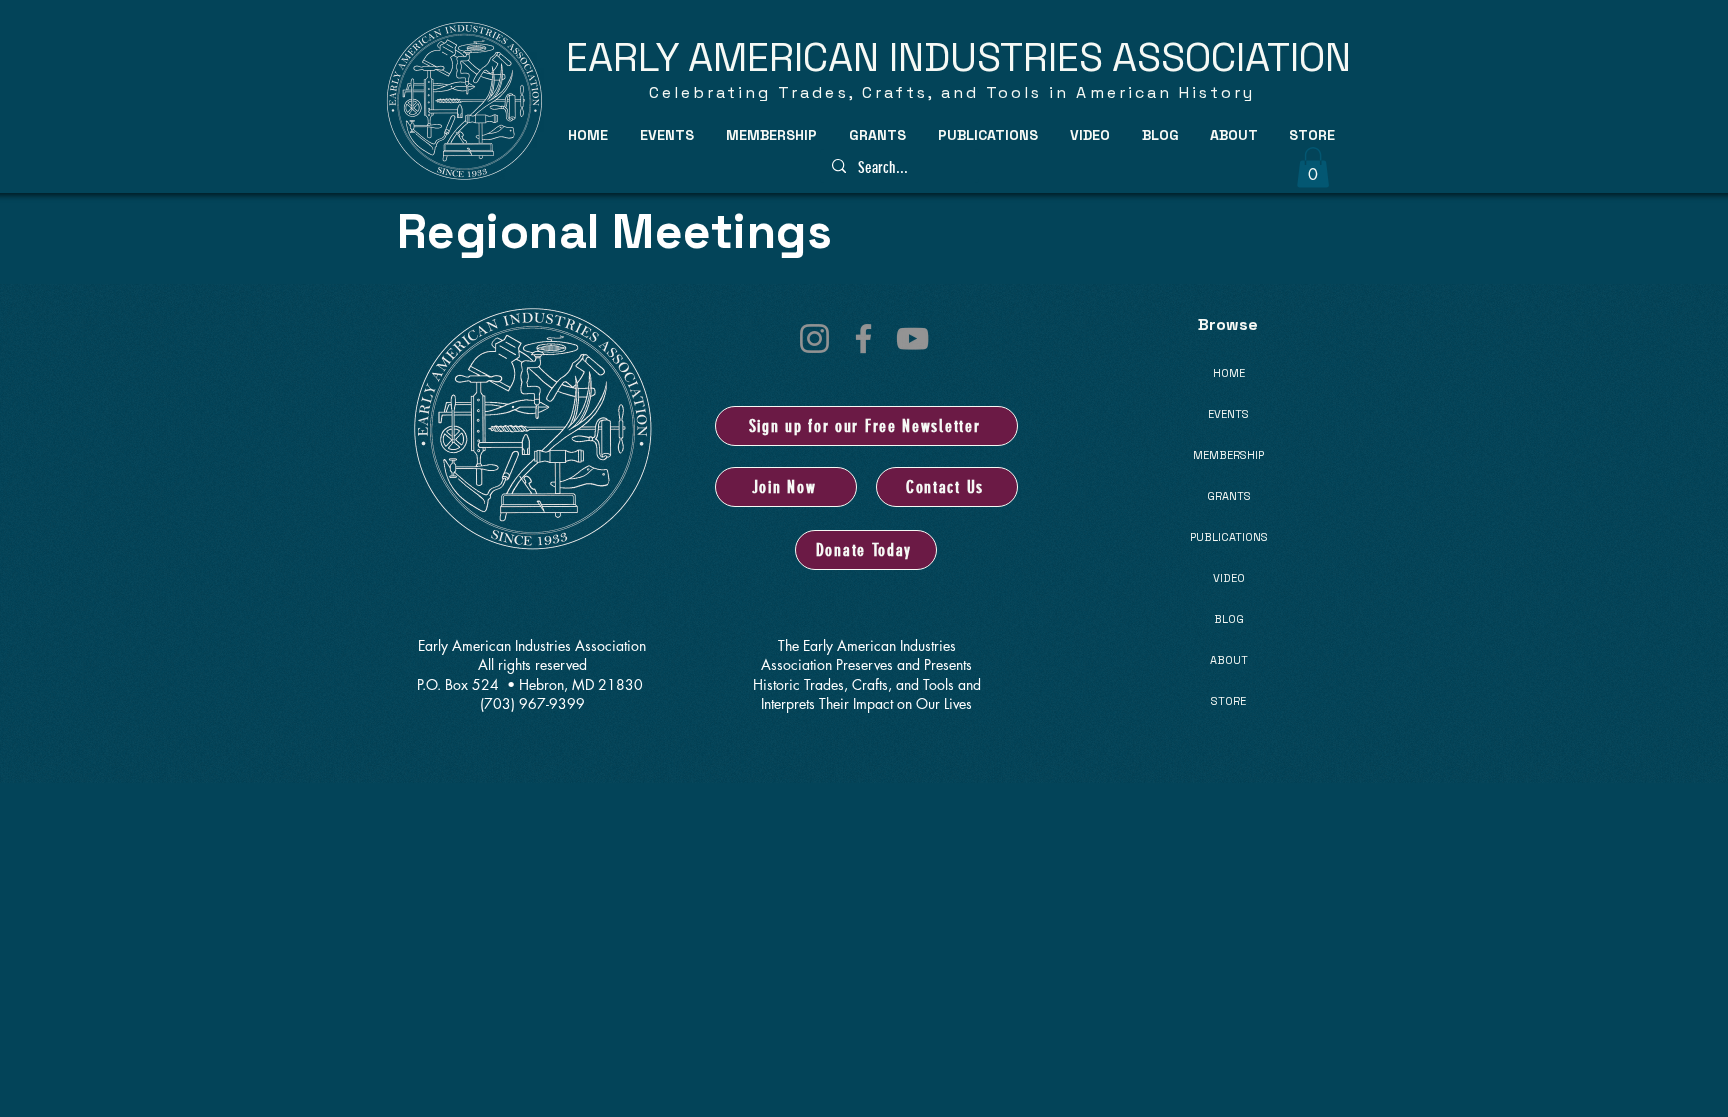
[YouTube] (912, 338)
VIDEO (1229, 578)
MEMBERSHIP (1228, 455)
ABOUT (1229, 660)
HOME (1229, 373)
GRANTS (1229, 496)
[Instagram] (814, 338)
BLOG (1229, 619)
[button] (668, 135)
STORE (1228, 701)
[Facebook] (863, 338)
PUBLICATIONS (1229, 537)
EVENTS (1228, 414)
